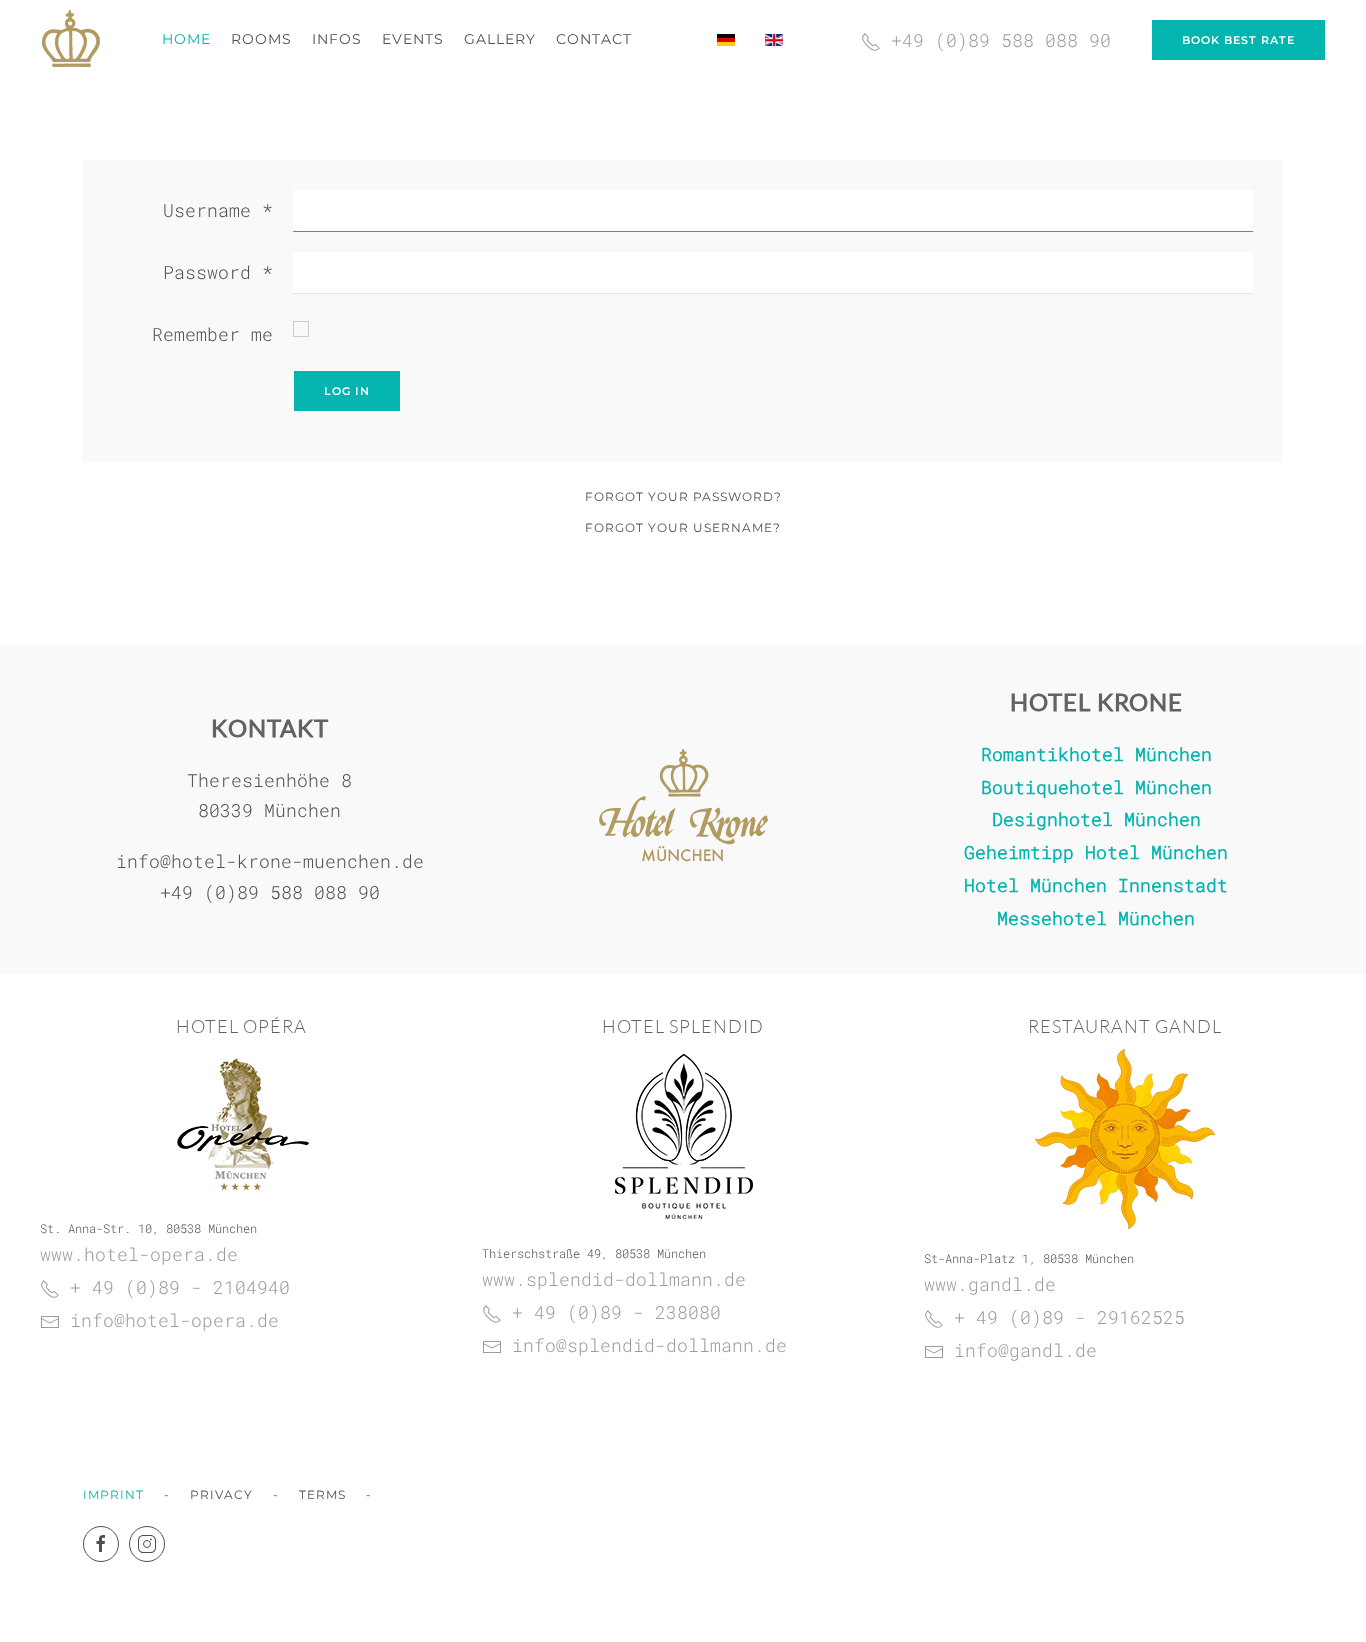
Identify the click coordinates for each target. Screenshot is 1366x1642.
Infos (337, 39)
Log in (347, 391)
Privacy (221, 1494)
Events (413, 39)
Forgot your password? (683, 496)
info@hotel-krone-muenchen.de (270, 861)
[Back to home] (71, 40)
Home (186, 39)
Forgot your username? (683, 527)
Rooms (261, 39)
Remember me (212, 334)
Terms (322, 1494)
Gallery (500, 39)
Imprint (113, 1494)
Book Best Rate (1238, 40)
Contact (594, 39)
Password (218, 272)
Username (218, 210)
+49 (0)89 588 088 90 (270, 892)
